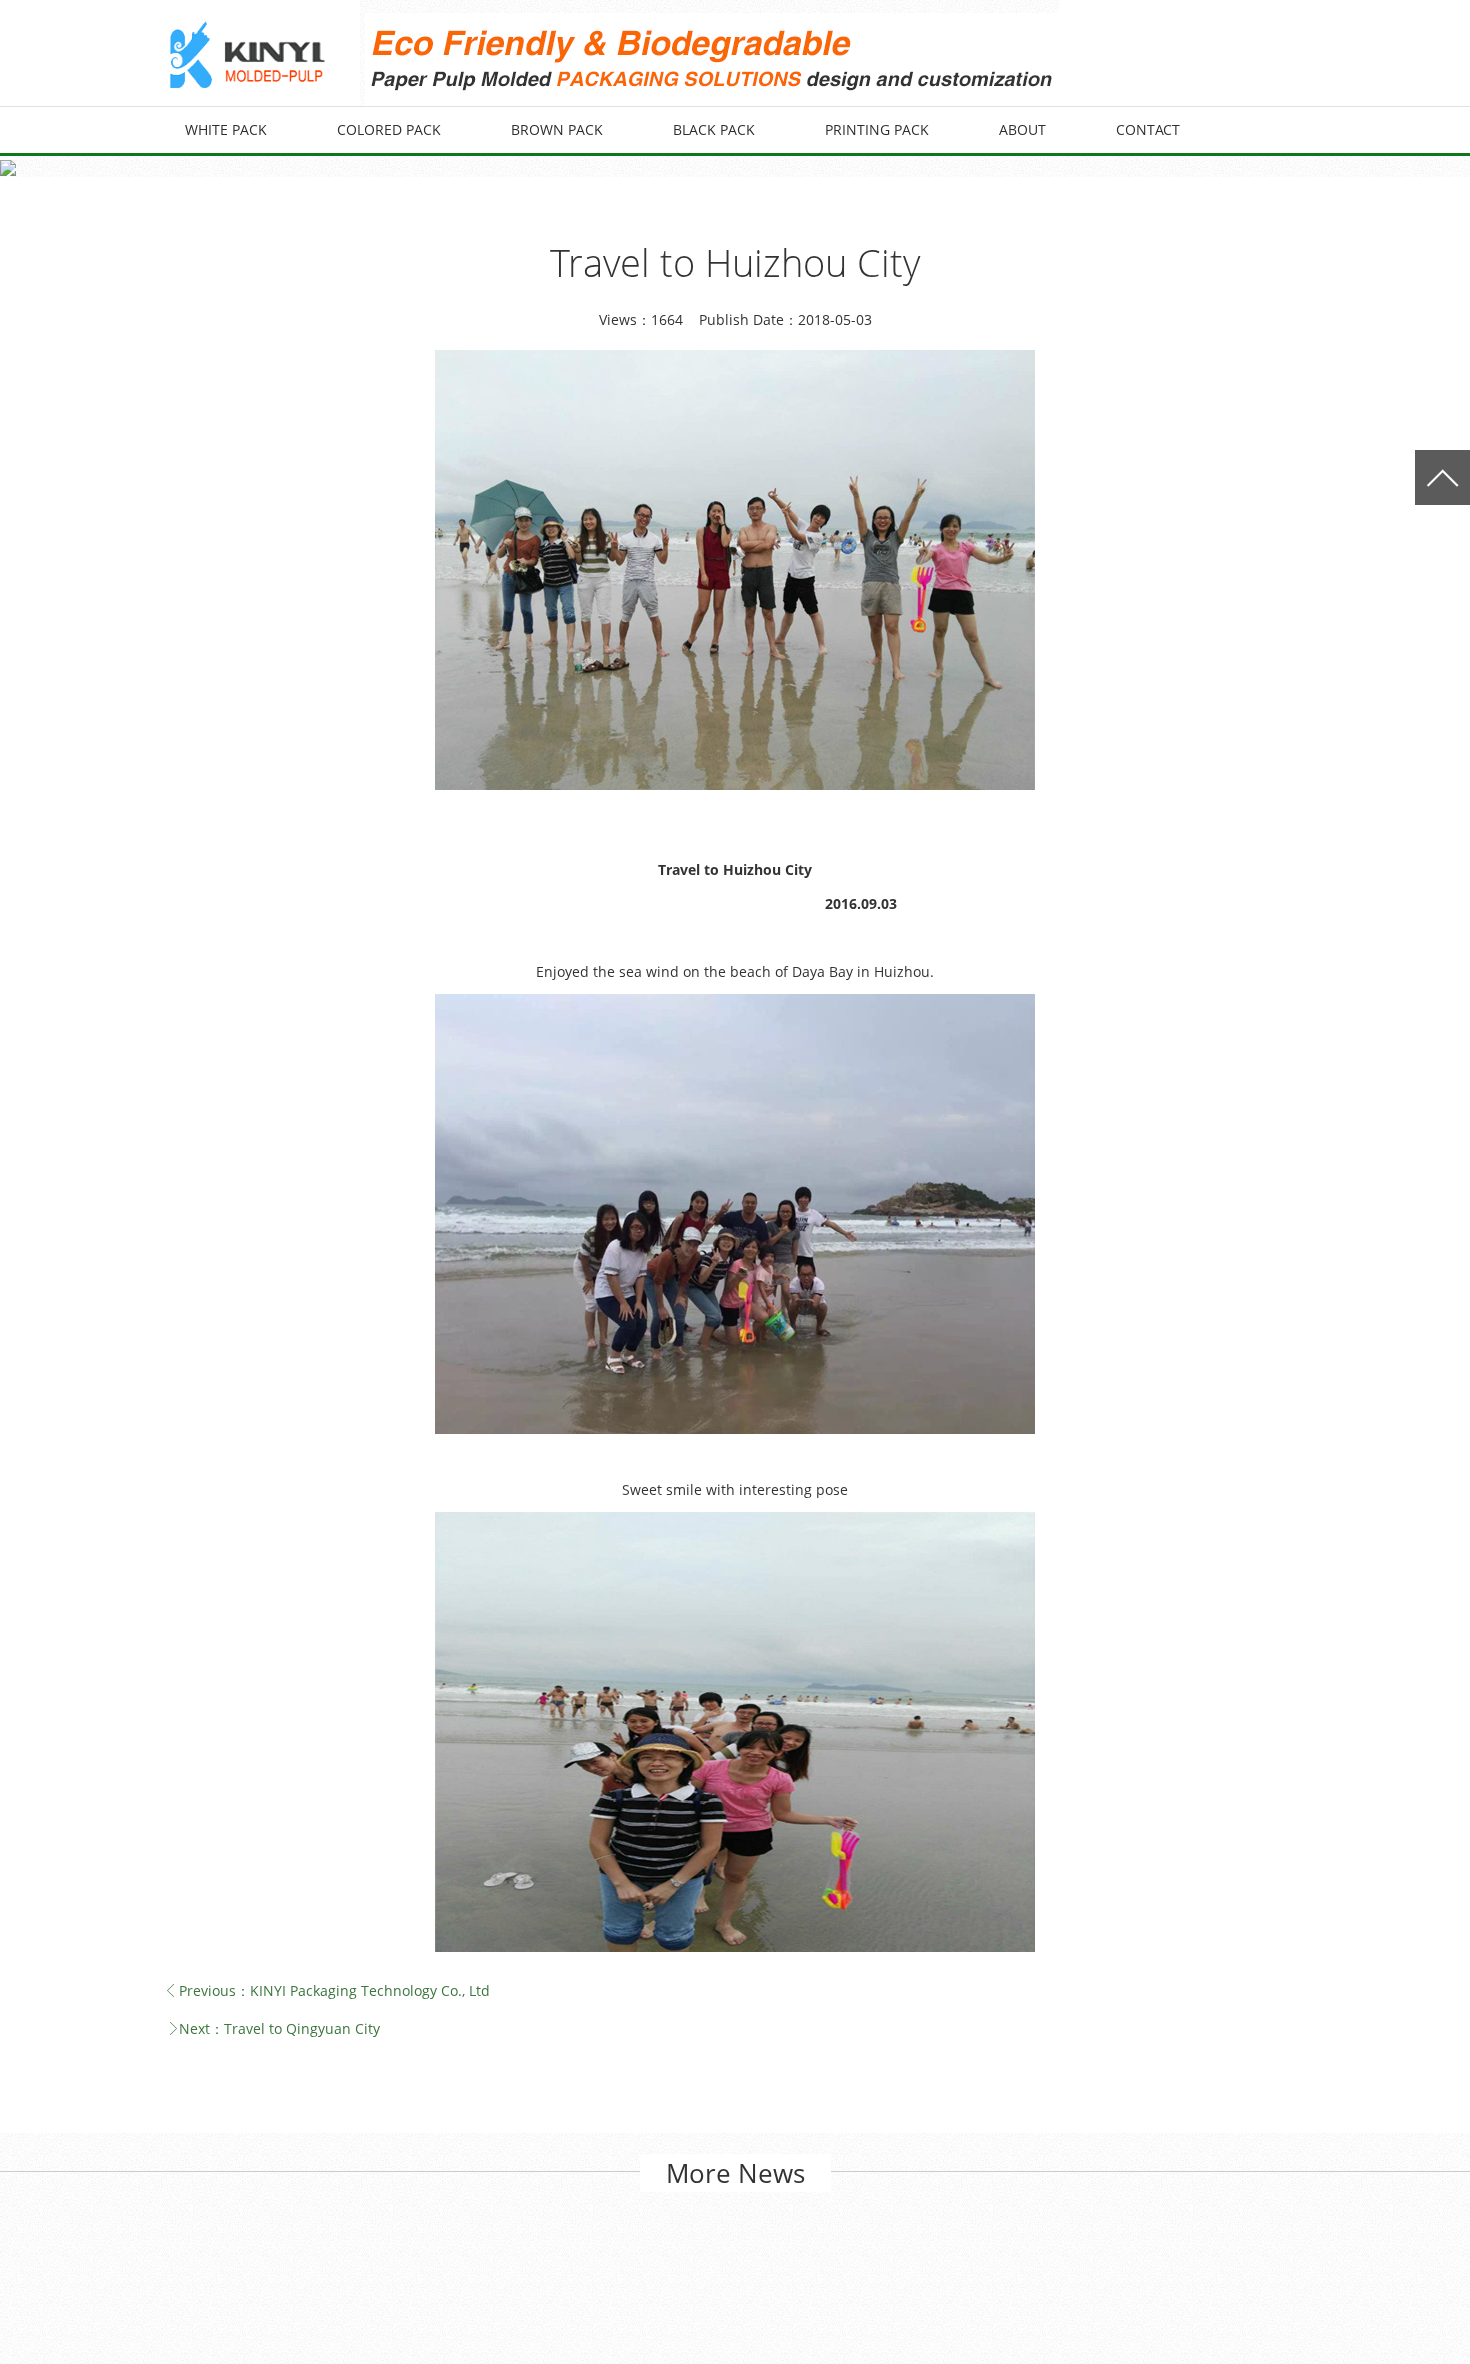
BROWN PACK (557, 129)
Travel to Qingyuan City (302, 2028)
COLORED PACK (389, 129)
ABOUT (1022, 129)
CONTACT (1148, 129)
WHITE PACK (226, 129)
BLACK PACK (714, 129)
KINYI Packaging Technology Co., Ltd (370, 1990)
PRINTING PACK (877, 129)
